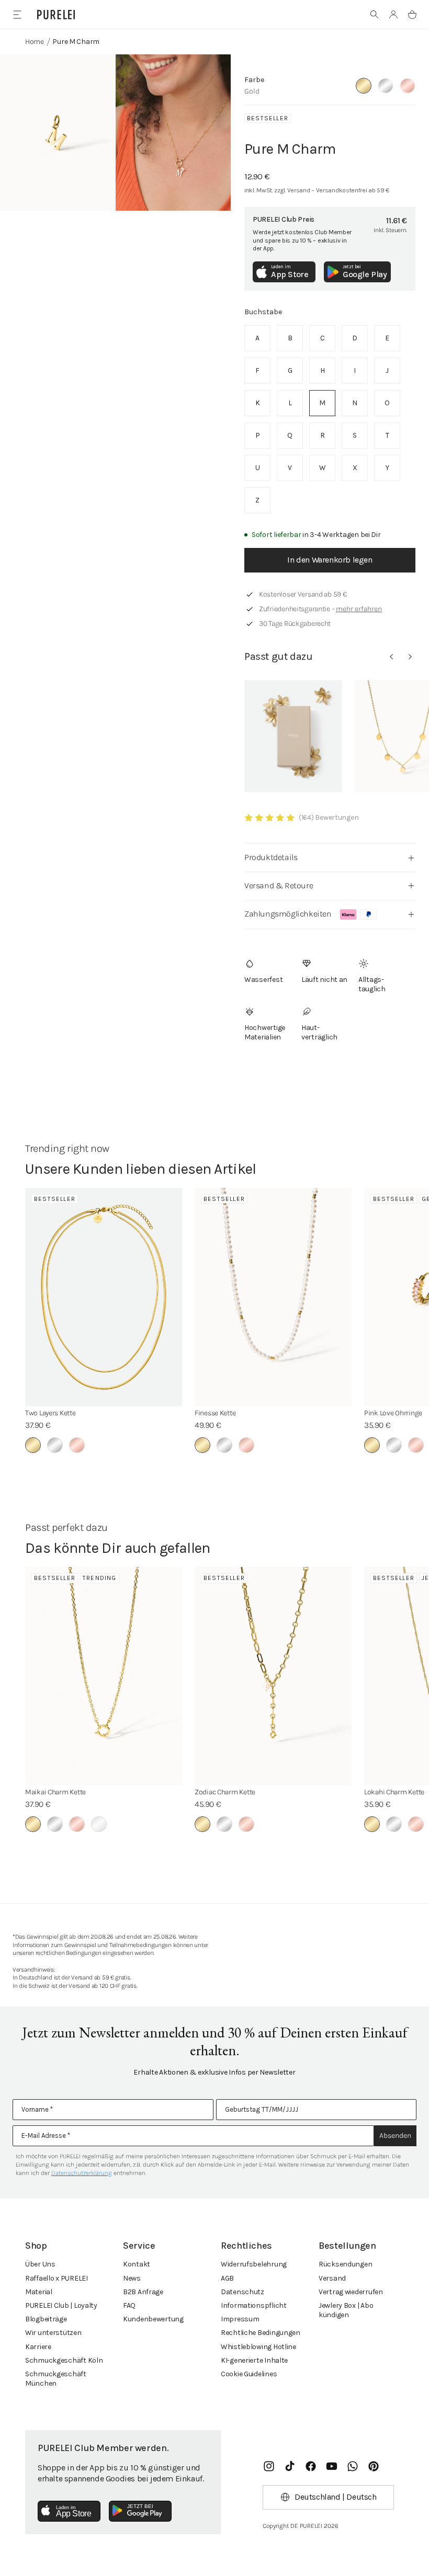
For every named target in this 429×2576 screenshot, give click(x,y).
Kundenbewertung (153, 2319)
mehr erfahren (359, 609)
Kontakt (137, 2264)
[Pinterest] (374, 2466)
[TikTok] (290, 2466)
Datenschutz (242, 2292)
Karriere (38, 2347)
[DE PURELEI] (56, 15)
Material (39, 2292)
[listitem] (257, 338)
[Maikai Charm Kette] (104, 1676)
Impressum (240, 2319)
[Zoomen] (58, 133)
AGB (227, 2278)
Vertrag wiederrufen (351, 2292)
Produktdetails (271, 857)
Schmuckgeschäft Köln (64, 2360)
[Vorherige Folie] (391, 657)
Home (35, 42)
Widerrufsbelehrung (254, 2264)
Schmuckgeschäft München (56, 2379)
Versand (332, 2278)
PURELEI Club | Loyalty (61, 2305)
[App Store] (69, 2511)
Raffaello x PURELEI (57, 2278)
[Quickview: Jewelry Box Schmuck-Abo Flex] (293, 736)
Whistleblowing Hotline (258, 2347)
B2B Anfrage (143, 2292)
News (132, 2278)
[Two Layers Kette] (104, 1297)
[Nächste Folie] (410, 657)
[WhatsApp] (353, 2466)
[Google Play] (140, 2511)
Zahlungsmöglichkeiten (288, 914)
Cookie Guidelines (249, 2374)
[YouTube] (332, 2466)
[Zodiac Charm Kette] (273, 1676)
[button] (375, 15)
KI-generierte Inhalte (254, 2360)
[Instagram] (269, 2466)
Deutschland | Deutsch (336, 2497)
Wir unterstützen (53, 2333)
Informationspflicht (254, 2305)
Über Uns (40, 2264)
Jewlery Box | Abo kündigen (346, 2310)
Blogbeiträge (46, 2319)
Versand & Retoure (279, 885)
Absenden (395, 2136)
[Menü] (17, 14)
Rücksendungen (345, 2264)
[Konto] (393, 15)
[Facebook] (311, 2466)
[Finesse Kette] (273, 1297)
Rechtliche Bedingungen (261, 2333)
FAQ (129, 2305)
